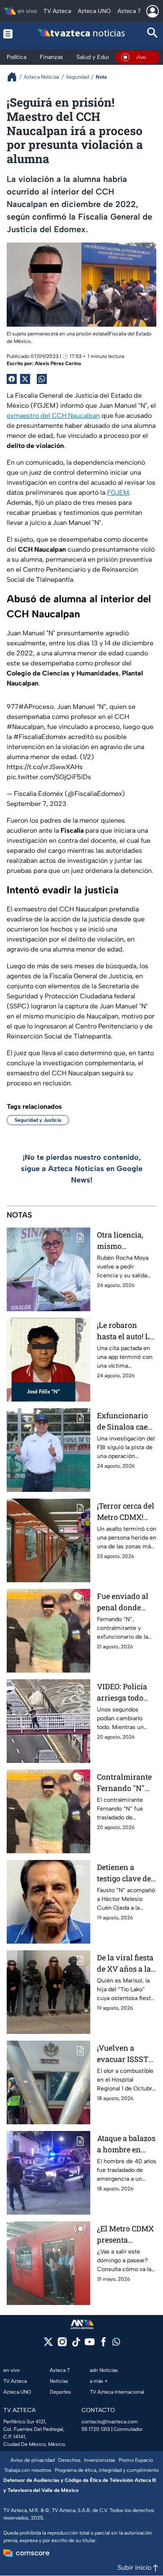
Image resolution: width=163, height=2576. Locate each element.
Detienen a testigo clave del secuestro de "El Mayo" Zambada (126, 1873)
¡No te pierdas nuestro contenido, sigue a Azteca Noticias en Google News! (82, 1169)
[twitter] (48, 2344)
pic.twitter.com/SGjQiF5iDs (49, 777)
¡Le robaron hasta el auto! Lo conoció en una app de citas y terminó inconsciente (125, 1331)
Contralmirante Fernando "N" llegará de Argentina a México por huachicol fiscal (125, 1783)
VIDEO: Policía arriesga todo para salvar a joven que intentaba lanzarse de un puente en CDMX (126, 1692)
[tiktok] (76, 2344)
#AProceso (36, 707)
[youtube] (90, 2344)
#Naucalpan (25, 727)
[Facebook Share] (12, 379)
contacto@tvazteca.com (110, 2422)
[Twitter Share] (25, 379)
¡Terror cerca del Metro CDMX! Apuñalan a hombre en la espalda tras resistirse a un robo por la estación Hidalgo (127, 1512)
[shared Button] (42, 379)
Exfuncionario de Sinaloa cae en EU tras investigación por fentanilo (122, 1421)
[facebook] (103, 2344)
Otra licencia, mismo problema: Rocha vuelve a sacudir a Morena (127, 1241)
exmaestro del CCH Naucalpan (53, 416)
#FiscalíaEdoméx (40, 737)
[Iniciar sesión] (153, 11)
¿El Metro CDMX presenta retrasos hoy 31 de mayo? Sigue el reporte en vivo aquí (125, 2234)
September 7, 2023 (37, 804)
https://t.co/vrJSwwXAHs (45, 767)
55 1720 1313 (96, 2429)
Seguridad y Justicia (38, 1120)
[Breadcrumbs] (15, 77)
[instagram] (62, 2344)
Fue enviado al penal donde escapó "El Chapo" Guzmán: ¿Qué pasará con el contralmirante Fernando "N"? (126, 1602)
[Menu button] (10, 34)
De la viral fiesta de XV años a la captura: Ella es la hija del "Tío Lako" (125, 1963)
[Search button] (153, 34)
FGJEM (118, 492)
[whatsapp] (116, 2344)
